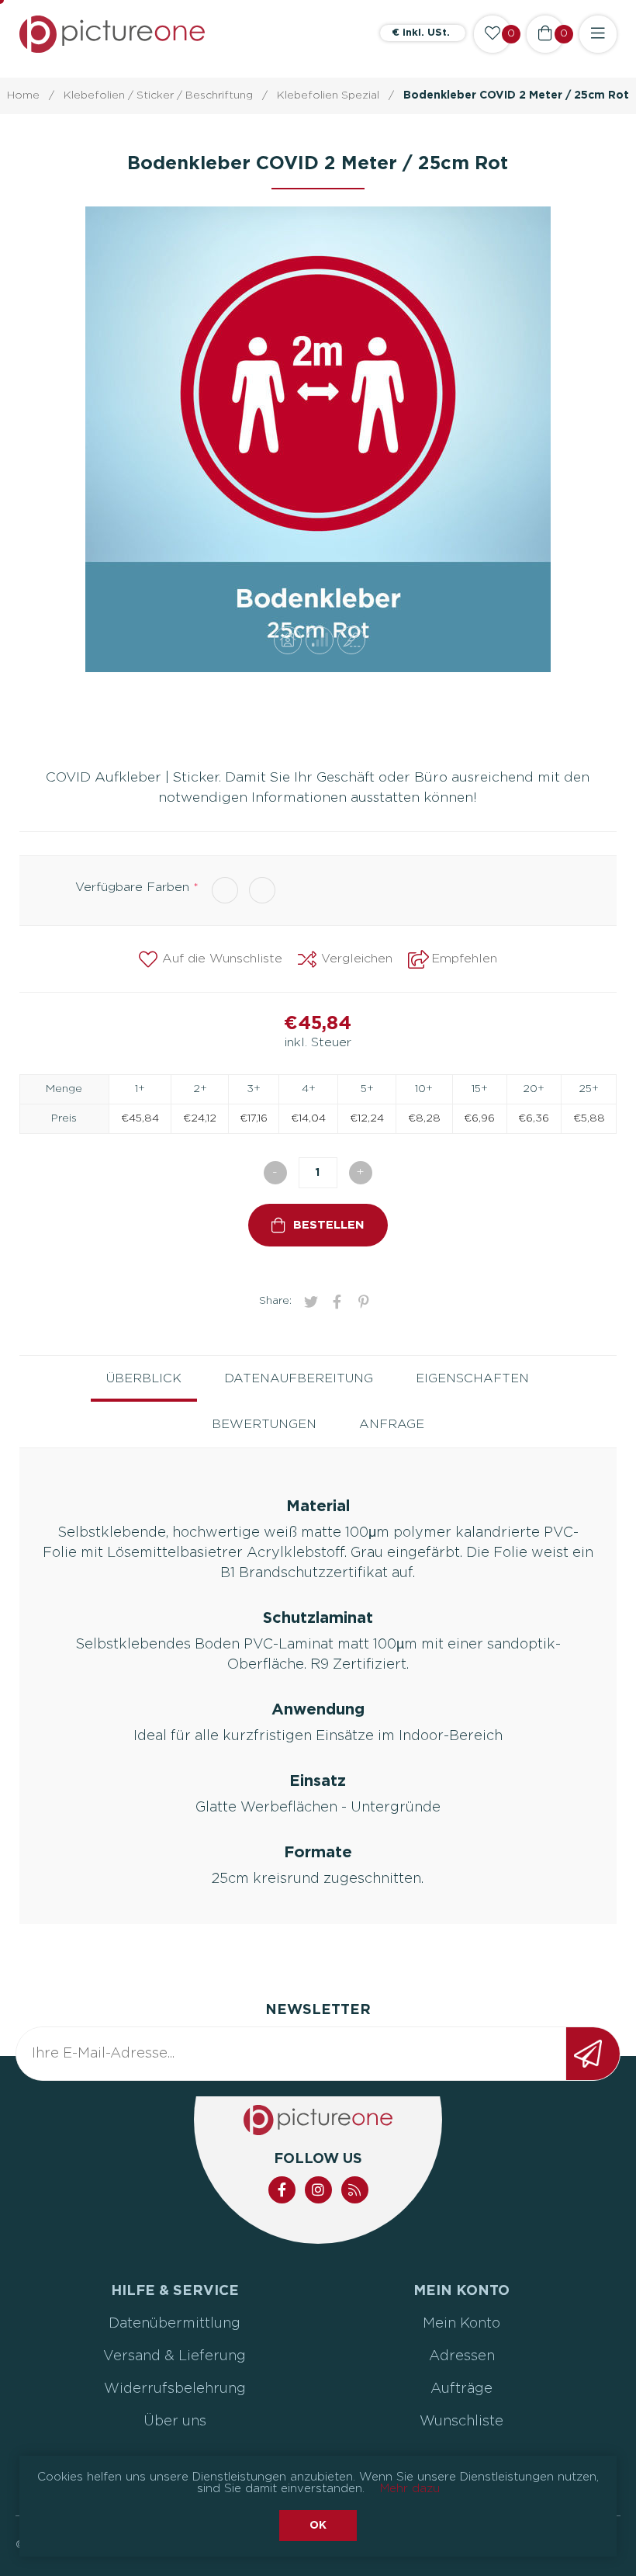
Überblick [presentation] (144, 1378)
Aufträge (461, 2389)
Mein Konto (461, 2324)
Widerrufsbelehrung (175, 2389)
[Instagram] (318, 2190)
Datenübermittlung (175, 2324)
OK (318, 2526)
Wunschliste (461, 2422)
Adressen (462, 2356)
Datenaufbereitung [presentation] (299, 1378)
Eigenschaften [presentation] (472, 1378)
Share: (275, 1301)
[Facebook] (282, 2190)
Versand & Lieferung (175, 2356)
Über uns (175, 2422)
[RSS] (355, 2190)
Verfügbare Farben (134, 887)
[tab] (144, 1379)
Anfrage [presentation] (392, 1424)
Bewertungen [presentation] (264, 1424)
